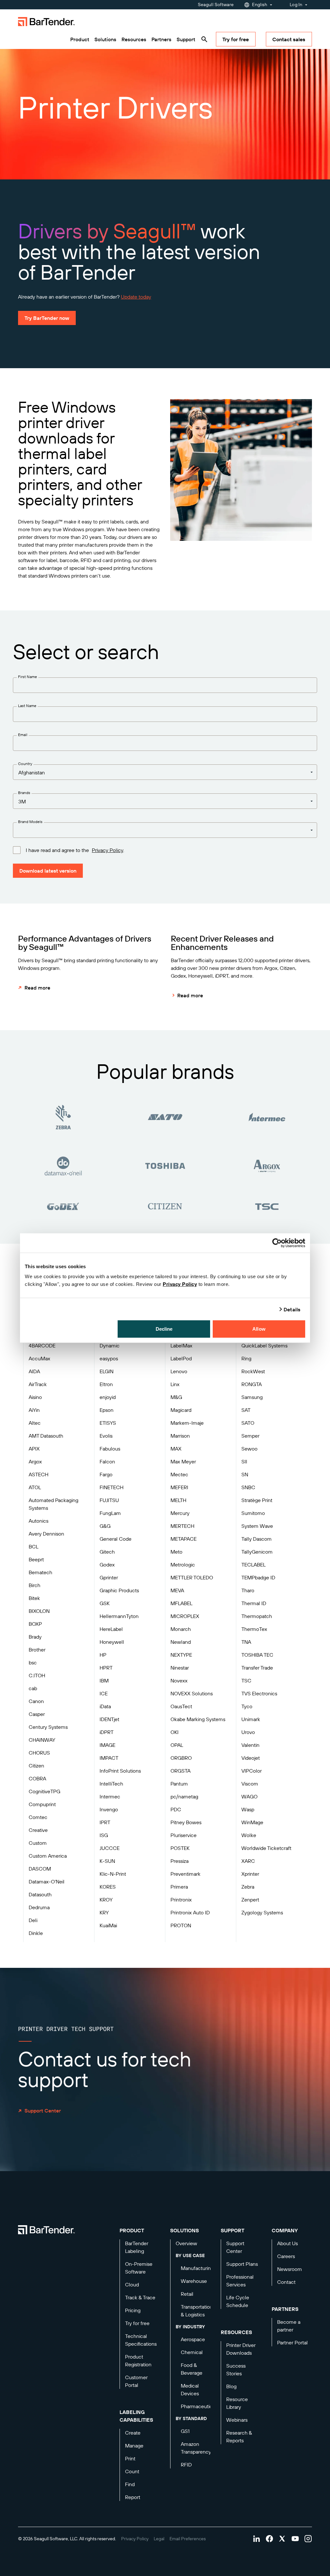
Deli (33, 1920)
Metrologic (183, 1565)
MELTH (178, 1500)
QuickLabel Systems (264, 1345)
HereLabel (111, 1629)
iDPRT (107, 1732)
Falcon (107, 1461)
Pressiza (180, 1861)
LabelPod (181, 1358)
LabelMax (181, 1345)
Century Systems (48, 1727)
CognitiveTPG (44, 1791)
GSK (105, 1603)
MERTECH (182, 1526)
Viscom (250, 1784)
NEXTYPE (181, 1655)
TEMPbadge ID (258, 1577)
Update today (136, 297)
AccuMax (39, 1358)
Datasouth (40, 1894)
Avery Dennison (46, 1534)
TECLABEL (253, 1565)
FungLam (110, 1513)
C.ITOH (37, 1675)
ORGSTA (180, 1771)
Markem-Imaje (187, 1423)
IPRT (105, 1822)
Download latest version (48, 871)
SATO (248, 1423)
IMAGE (107, 1745)
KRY (104, 1912)
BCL (34, 1547)
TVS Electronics (259, 1693)
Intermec (110, 1796)
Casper (37, 1714)
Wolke (249, 1835)
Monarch (181, 1629)
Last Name (27, 706)
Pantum (179, 1784)
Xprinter (250, 1874)
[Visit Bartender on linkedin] (257, 2539)
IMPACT (109, 1758)
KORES (108, 1887)
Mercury (180, 1513)
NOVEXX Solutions (192, 1693)
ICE (104, 1693)
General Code (116, 1539)
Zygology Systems (262, 1912)
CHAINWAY (42, 1740)
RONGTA (252, 1384)
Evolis (106, 1436)
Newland (181, 1642)
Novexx (179, 1681)
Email (23, 735)
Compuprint (42, 1804)
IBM (104, 1681)
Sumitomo (253, 1513)
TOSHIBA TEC (257, 1655)
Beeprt (36, 1559)
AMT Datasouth (46, 1436)
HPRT (106, 1668)
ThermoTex (254, 1629)
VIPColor (252, 1771)
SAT (246, 1410)
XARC (248, 1861)
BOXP (35, 1624)
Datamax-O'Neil (47, 1882)
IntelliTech (111, 1784)
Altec (35, 1423)
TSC (246, 1681)
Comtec (38, 1817)
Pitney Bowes (186, 1822)
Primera (179, 1887)
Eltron (106, 1384)
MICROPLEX (185, 1616)
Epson (107, 1410)
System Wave (257, 1526)
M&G (176, 1397)
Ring (246, 1358)
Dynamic (110, 1345)
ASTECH (39, 1474)
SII (244, 1461)
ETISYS (108, 1423)
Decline (164, 1329)
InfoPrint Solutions (120, 1771)
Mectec (179, 1474)
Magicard (181, 1410)
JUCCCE (110, 1848)
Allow (259, 1329)
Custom (38, 1843)
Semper (250, 1436)
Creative (38, 1830)
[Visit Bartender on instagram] (308, 2539)
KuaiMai (108, 1925)
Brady (35, 1637)
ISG (104, 1835)
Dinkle (36, 1933)
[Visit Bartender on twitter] (282, 2539)
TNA (246, 1642)
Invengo (109, 1809)
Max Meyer (183, 1461)
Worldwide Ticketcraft (266, 1848)
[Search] (204, 39)
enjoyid (108, 1397)
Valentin (250, 1745)
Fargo (106, 1474)
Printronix (181, 1900)
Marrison (180, 1436)
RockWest (253, 1371)
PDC (176, 1809)
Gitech (107, 1552)
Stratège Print (257, 1500)
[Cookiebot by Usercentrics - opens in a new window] (277, 1243)
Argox (35, 1461)
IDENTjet (109, 1719)
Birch (34, 1585)
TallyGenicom (257, 1552)
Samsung (252, 1397)
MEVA (177, 1590)
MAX (176, 1449)
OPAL (177, 1745)
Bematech (40, 1572)
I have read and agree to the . (75, 850)
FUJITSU (109, 1500)
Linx (175, 1384)
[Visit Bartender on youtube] (295, 2539)
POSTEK (180, 1848)
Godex (107, 1565)
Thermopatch (257, 1616)
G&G (105, 1526)
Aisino (35, 1397)
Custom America (48, 1856)
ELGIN (107, 1371)
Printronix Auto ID (190, 1912)
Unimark (251, 1719)
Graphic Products (119, 1590)
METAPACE (184, 1539)
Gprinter (109, 1577)
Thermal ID (254, 1603)
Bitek (34, 1598)
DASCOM (40, 1869)
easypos (109, 1358)
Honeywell (112, 1642)
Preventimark (185, 1874)
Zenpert (250, 1900)
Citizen (36, 1766)
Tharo (248, 1590)
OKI (175, 1732)
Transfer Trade (257, 1668)
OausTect (181, 1706)
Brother (37, 1650)
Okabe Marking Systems (198, 1719)
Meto (176, 1552)
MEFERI (179, 1487)
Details (292, 1309)
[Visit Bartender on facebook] (269, 2539)
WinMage (252, 1822)
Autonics (39, 1521)
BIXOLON (39, 1611)
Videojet (251, 1758)
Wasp (248, 1809)
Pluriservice (184, 1835)
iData (105, 1706)
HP (103, 1655)
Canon (36, 1701)
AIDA (34, 1371)
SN (245, 1474)
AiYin (34, 1410)
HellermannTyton (119, 1616)
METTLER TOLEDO (192, 1577)
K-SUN (107, 1861)
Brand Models (30, 822)
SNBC (248, 1487)
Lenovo (179, 1371)
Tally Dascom (257, 1539)
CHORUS (39, 1753)
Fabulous (110, 1449)
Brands (24, 793)
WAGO (249, 1796)
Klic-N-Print (113, 1874)
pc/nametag (184, 1796)
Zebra (248, 1887)
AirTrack (38, 1384)
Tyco (247, 1706)
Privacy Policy (180, 1284)
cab (33, 1688)
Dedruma (39, 1907)
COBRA (37, 1778)
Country (25, 764)
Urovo (248, 1732)
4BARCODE (42, 1345)
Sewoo (249, 1449)
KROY (106, 1900)
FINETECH (112, 1487)
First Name (28, 677)
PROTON (181, 1925)
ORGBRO (181, 1758)
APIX (34, 1449)
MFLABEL (181, 1603)
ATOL (35, 1487)
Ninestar (180, 1668)
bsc (33, 1662)
